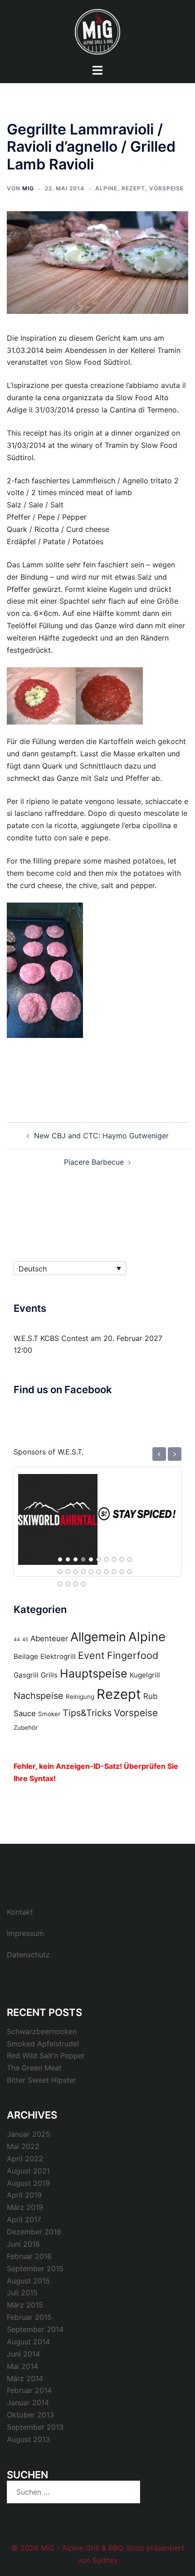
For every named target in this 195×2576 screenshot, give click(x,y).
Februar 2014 (29, 2390)
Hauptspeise (94, 1673)
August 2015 (28, 2281)
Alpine (106, 188)
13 (76, 1572)
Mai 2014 (22, 2366)
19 (122, 1572)
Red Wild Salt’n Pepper (46, 2055)
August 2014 (28, 2342)
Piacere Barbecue (94, 1162)
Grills (49, 1675)
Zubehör (26, 1727)
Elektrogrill (58, 1656)
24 (83, 1584)
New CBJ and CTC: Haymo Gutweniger (101, 1136)
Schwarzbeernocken (42, 2031)
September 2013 (35, 2427)
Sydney (105, 2560)
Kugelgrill (145, 1675)
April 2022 (25, 2159)
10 (130, 1559)
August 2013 (28, 2439)
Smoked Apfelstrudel (43, 2044)
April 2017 (24, 2219)
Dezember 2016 (34, 2232)
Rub (150, 1696)
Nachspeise (39, 1696)
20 (130, 1572)
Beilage (26, 1656)
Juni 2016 (23, 2244)
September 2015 (35, 2268)
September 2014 (35, 2329)
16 (99, 1572)
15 (91, 1572)
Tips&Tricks (87, 1713)
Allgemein (98, 1637)
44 (17, 1640)
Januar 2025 (29, 2134)
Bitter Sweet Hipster (41, 2080)
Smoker (49, 1714)
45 (25, 1640)
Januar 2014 (28, 2402)
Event (91, 1655)
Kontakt (20, 1912)
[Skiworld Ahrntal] (58, 1514)
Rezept (133, 188)
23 (76, 1584)
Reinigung (80, 1697)
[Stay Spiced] (137, 1514)
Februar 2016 (29, 2256)
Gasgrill (26, 1675)
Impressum (25, 1933)
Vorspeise (166, 188)
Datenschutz (28, 1955)
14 (83, 1572)
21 (60, 1584)
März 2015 (25, 2305)
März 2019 (25, 2207)
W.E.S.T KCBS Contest (51, 1338)
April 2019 (24, 2195)
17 (107, 1572)
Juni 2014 (23, 2354)
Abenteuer (49, 1638)
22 (68, 1584)
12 (68, 1572)
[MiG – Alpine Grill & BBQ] (97, 31)
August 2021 (28, 2171)
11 (60, 1572)
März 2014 (25, 2378)
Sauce (25, 1713)
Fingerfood (133, 1655)
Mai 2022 (23, 2146)
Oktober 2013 (30, 2415)
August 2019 (28, 2183)
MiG (28, 188)
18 (114, 1572)
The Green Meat (34, 2068)
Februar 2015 (29, 2317)
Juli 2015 (22, 2293)
